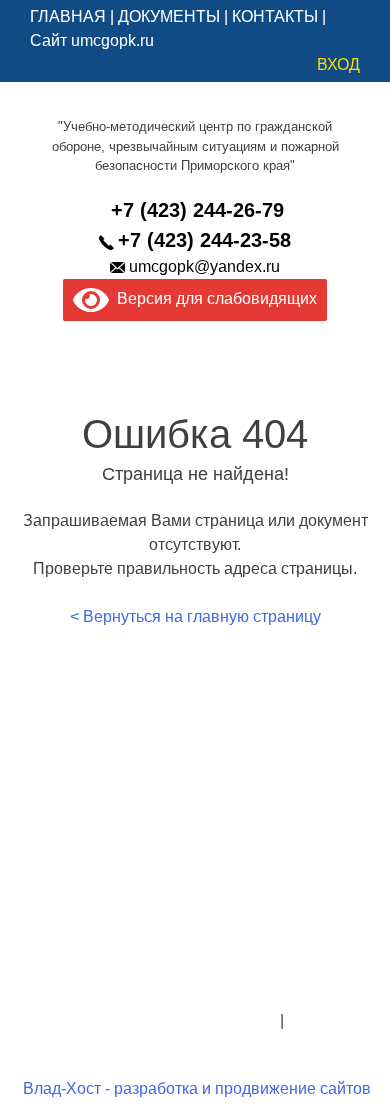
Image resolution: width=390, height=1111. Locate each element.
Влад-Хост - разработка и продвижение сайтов (197, 1088)
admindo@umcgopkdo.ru (195, 972)
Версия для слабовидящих (213, 298)
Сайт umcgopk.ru (92, 40)
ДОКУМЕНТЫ (169, 16)
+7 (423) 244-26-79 (197, 210)
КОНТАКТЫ (275, 16)
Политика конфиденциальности (158, 1020)
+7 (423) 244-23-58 (204, 240)
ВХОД (338, 64)
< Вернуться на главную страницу (195, 616)
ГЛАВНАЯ (68, 16)
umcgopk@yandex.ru (204, 266)
